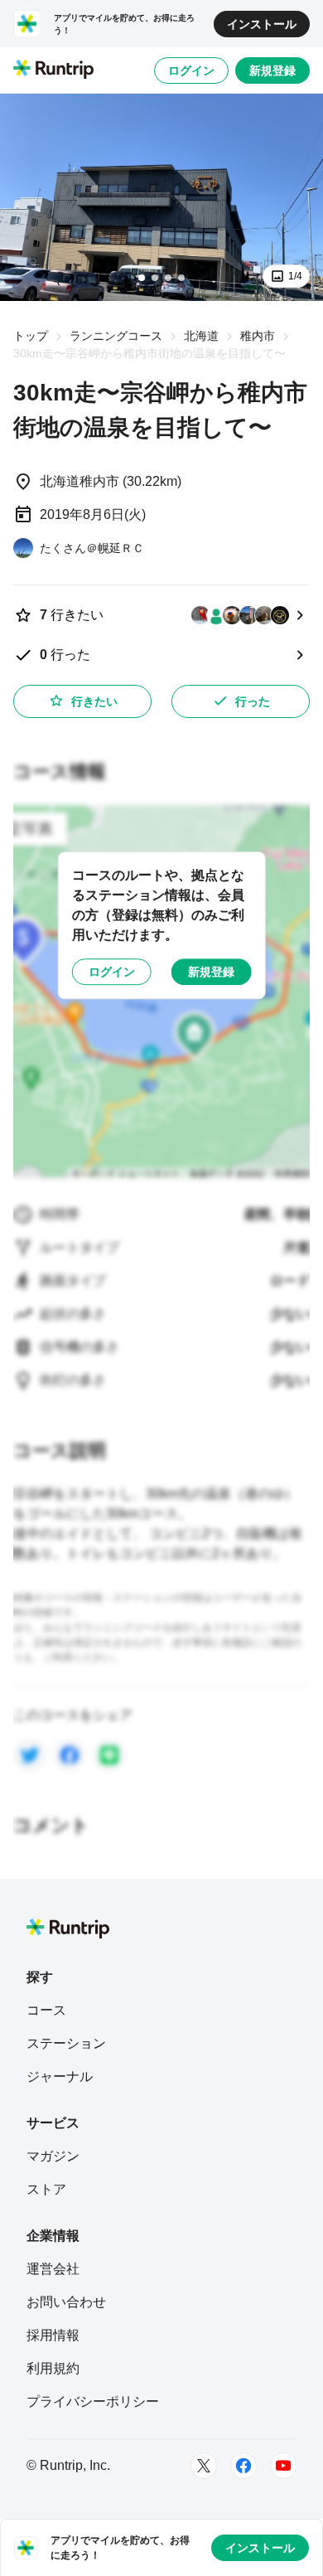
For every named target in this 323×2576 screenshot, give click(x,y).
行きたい (94, 701)
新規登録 (272, 70)
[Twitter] (204, 2466)
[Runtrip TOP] (53, 70)
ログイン (191, 70)
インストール (262, 24)
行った (253, 701)
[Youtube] (283, 2466)
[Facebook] (243, 2466)
